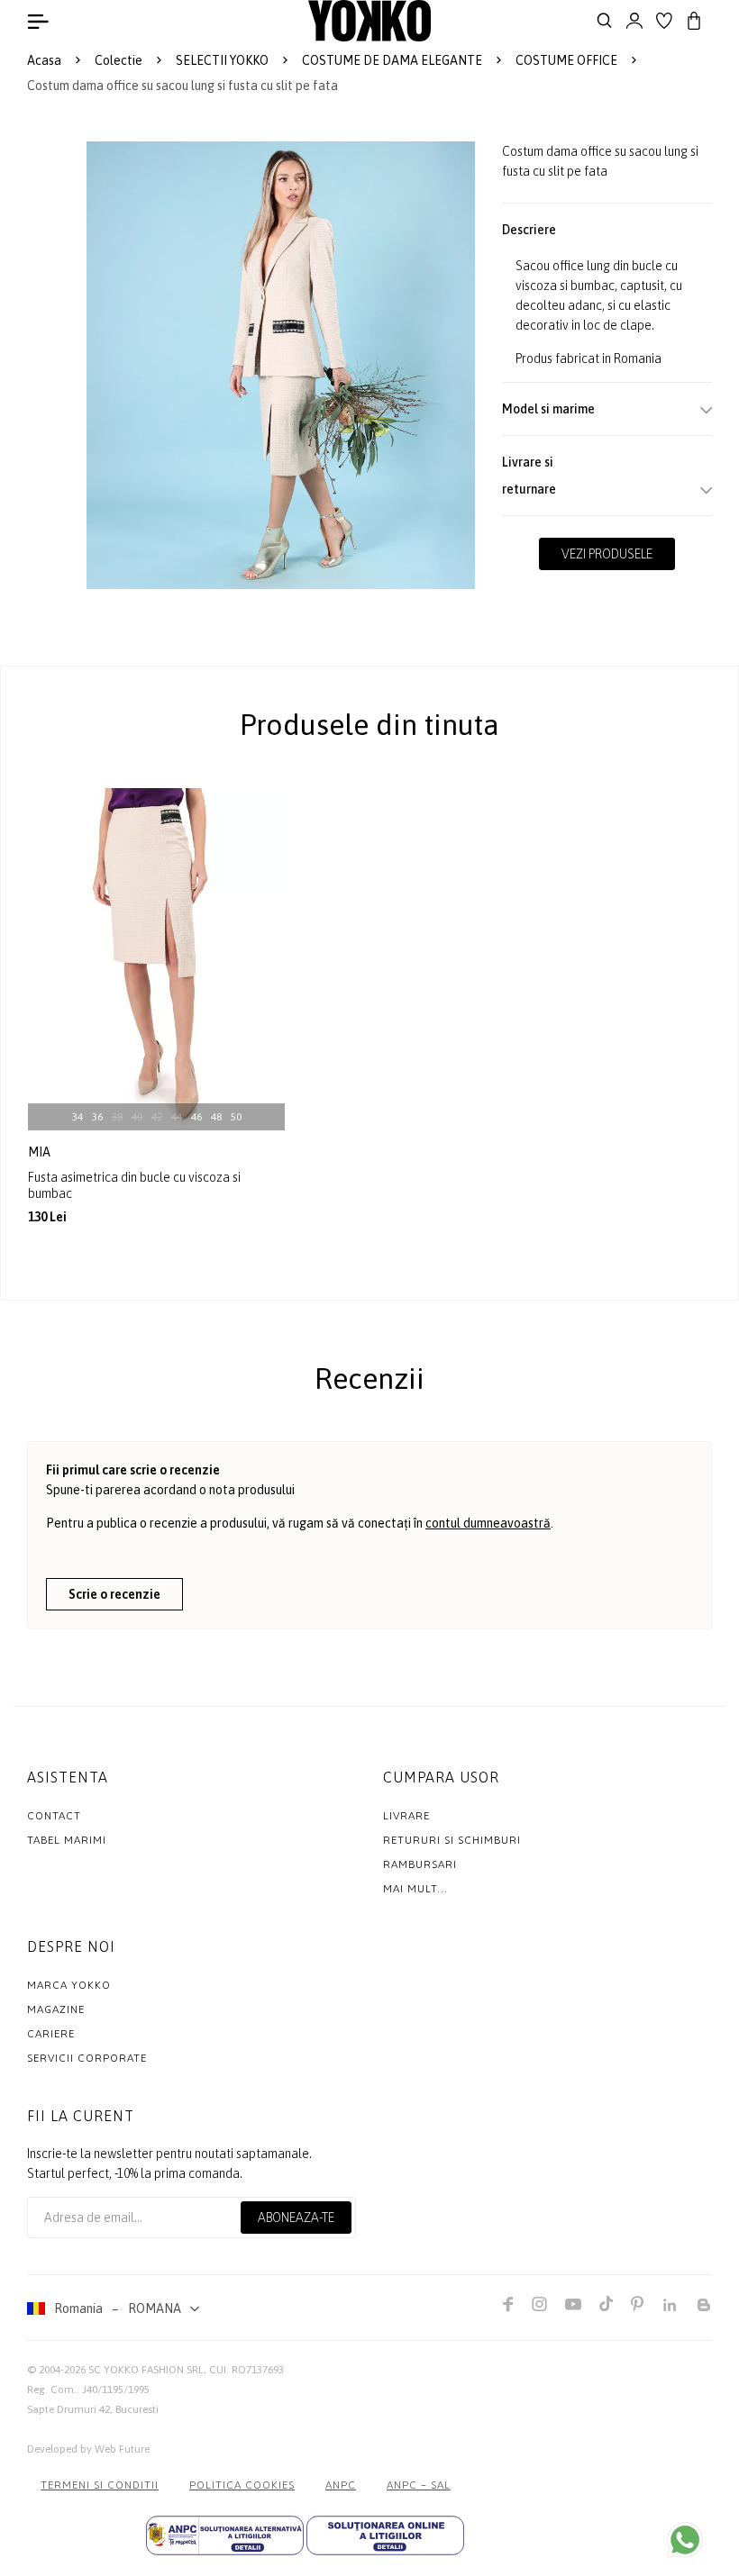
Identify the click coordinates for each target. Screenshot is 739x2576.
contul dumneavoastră (488, 1523)
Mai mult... (415, 1889)
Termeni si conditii (100, 2485)
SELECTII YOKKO (222, 60)
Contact (54, 1816)
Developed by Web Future (88, 2449)
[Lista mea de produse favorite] (664, 21)
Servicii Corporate (87, 2058)
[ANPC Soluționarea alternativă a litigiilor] (225, 2535)
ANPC (341, 2485)
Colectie (119, 60)
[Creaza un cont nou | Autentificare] (634, 21)
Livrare (406, 1816)
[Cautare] (605, 21)
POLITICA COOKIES (242, 2485)
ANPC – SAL (419, 2485)
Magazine (56, 2009)
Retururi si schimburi (452, 1840)
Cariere (51, 2034)
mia (41, 1152)
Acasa (44, 60)
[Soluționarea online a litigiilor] (385, 2535)
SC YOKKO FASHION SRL (146, 2370)
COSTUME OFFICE (566, 60)
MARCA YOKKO (69, 1985)
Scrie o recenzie (114, 1594)
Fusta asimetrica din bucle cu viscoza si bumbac (134, 1185)
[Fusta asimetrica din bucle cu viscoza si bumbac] (156, 959)
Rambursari (420, 1864)
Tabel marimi (67, 1840)
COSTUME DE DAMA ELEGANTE (392, 60)
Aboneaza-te (296, 2218)
